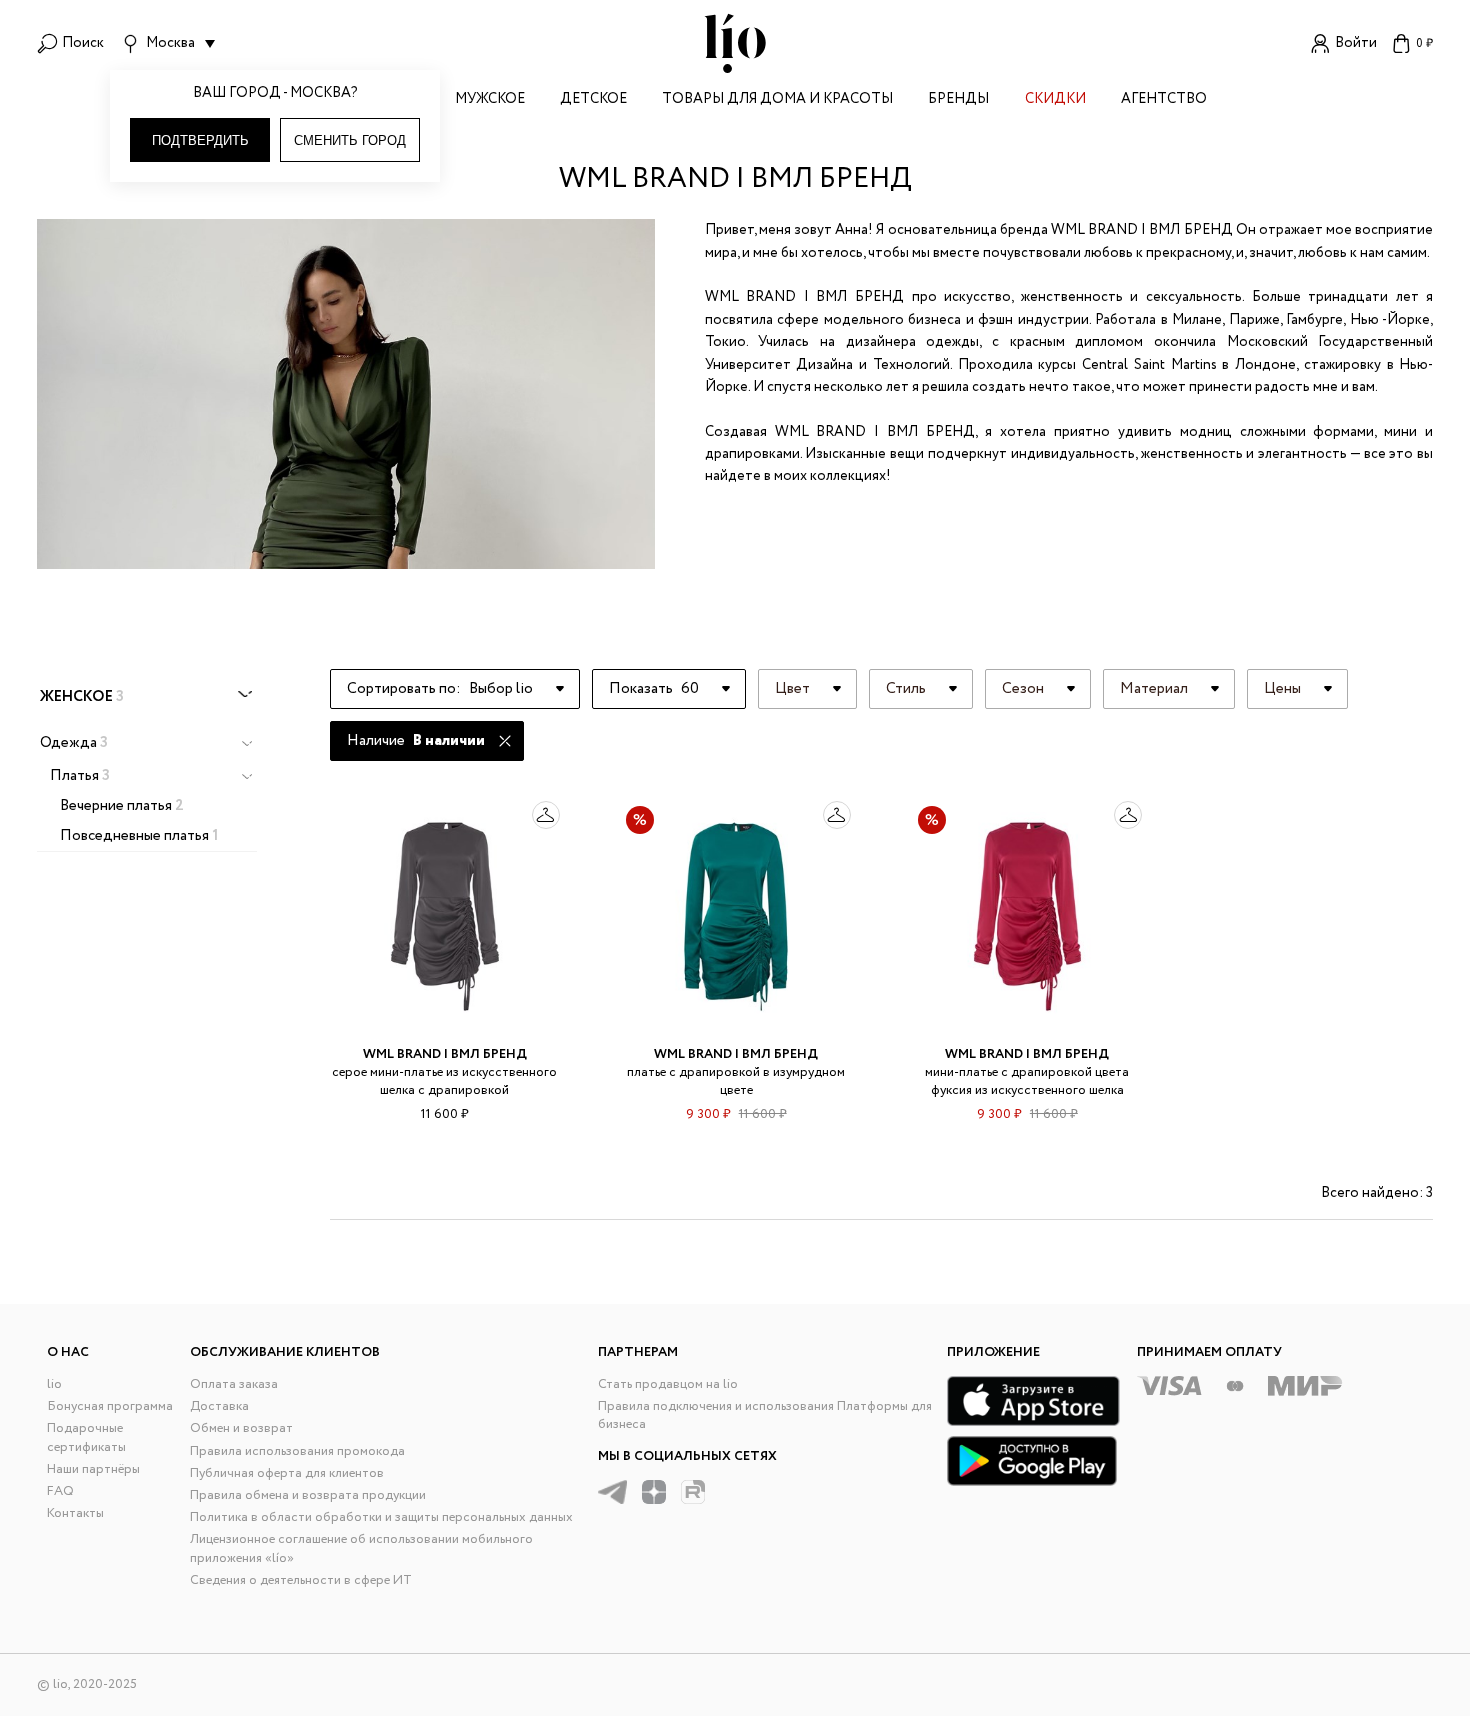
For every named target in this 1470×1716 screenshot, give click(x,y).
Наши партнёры (93, 1469)
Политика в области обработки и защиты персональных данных (381, 1517)
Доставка (219, 1406)
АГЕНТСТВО (1164, 100)
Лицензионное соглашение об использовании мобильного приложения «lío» (361, 1548)
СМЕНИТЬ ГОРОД (350, 140)
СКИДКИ (1055, 100)
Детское (593, 100)
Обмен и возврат (241, 1428)
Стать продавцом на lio (668, 1384)
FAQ (60, 1491)
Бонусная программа (110, 1406)
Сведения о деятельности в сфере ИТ (301, 1580)
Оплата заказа (234, 1384)
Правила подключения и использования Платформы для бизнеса (765, 1415)
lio (54, 1384)
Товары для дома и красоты (777, 100)
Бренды (958, 100)
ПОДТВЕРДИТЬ (200, 140)
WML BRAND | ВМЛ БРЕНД (445, 1054)
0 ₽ (1424, 43)
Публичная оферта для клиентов (287, 1473)
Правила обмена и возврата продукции (308, 1495)
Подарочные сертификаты (86, 1437)
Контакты (75, 1513)
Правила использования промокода (297, 1451)
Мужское (490, 100)
